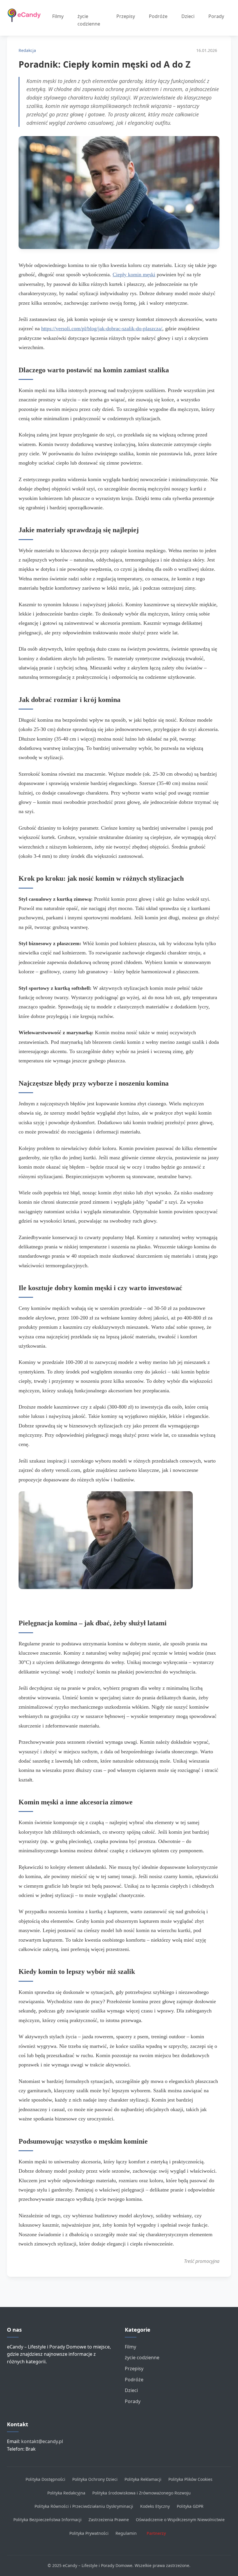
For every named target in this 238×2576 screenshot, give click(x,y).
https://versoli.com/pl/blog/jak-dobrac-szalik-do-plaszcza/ (102, 328)
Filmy (58, 16)
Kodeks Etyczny (155, 2506)
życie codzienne (89, 20)
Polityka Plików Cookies (190, 2479)
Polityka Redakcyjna (66, 2493)
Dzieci (188, 16)
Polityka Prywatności (89, 2533)
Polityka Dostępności (45, 2479)
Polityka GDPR (190, 2506)
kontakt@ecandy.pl (42, 2441)
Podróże (158, 16)
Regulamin (126, 2533)
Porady (216, 16)
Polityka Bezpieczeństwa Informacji (47, 2520)
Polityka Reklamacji (143, 2479)
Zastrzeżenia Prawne (109, 2520)
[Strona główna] (26, 16)
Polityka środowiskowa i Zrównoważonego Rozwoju (141, 2493)
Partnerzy (156, 2533)
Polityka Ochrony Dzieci (95, 2479)
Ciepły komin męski (134, 275)
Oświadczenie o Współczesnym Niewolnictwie (180, 2520)
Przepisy (126, 16)
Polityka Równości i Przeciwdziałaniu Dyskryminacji (84, 2506)
